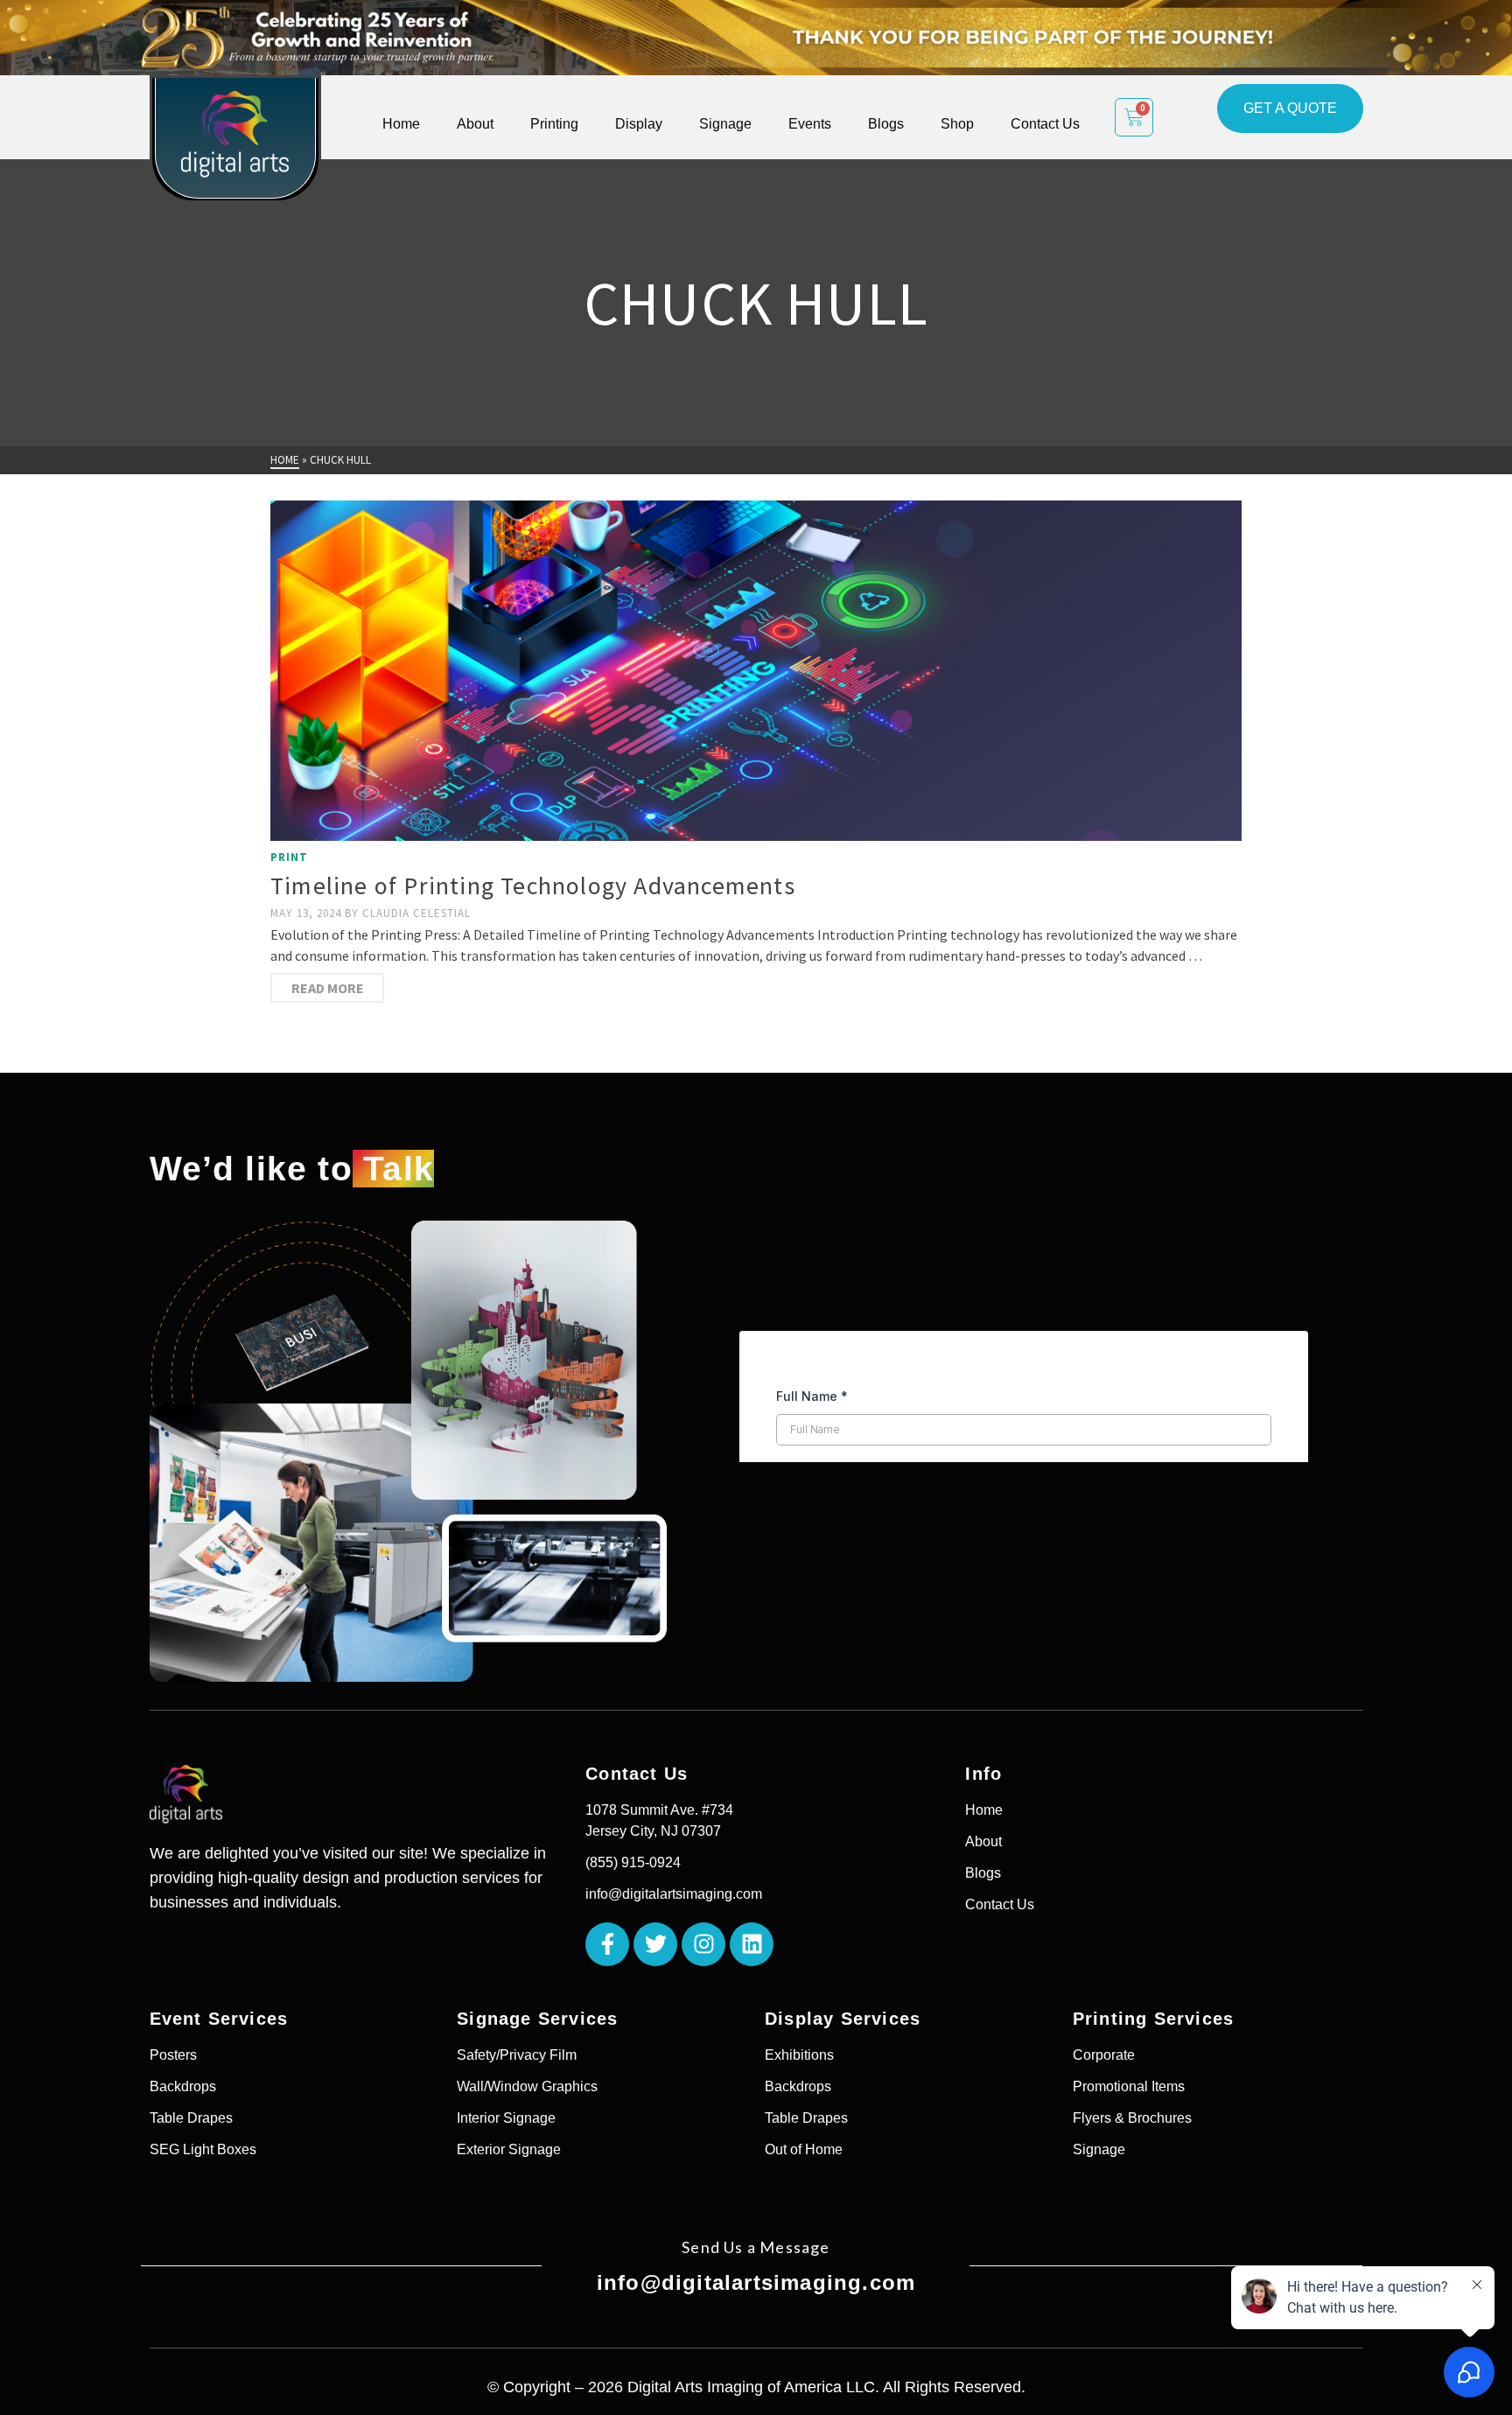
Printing (554, 124)
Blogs (886, 124)
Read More (328, 988)
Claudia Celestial (416, 913)
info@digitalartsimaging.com (756, 2282)
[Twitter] (655, 1944)
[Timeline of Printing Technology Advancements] (756, 671)
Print (289, 857)
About (475, 124)
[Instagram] (703, 1944)
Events (810, 124)
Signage (725, 124)
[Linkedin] (752, 1944)
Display (639, 124)
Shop (957, 124)
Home (401, 124)
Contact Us (1045, 124)
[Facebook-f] (607, 1944)
